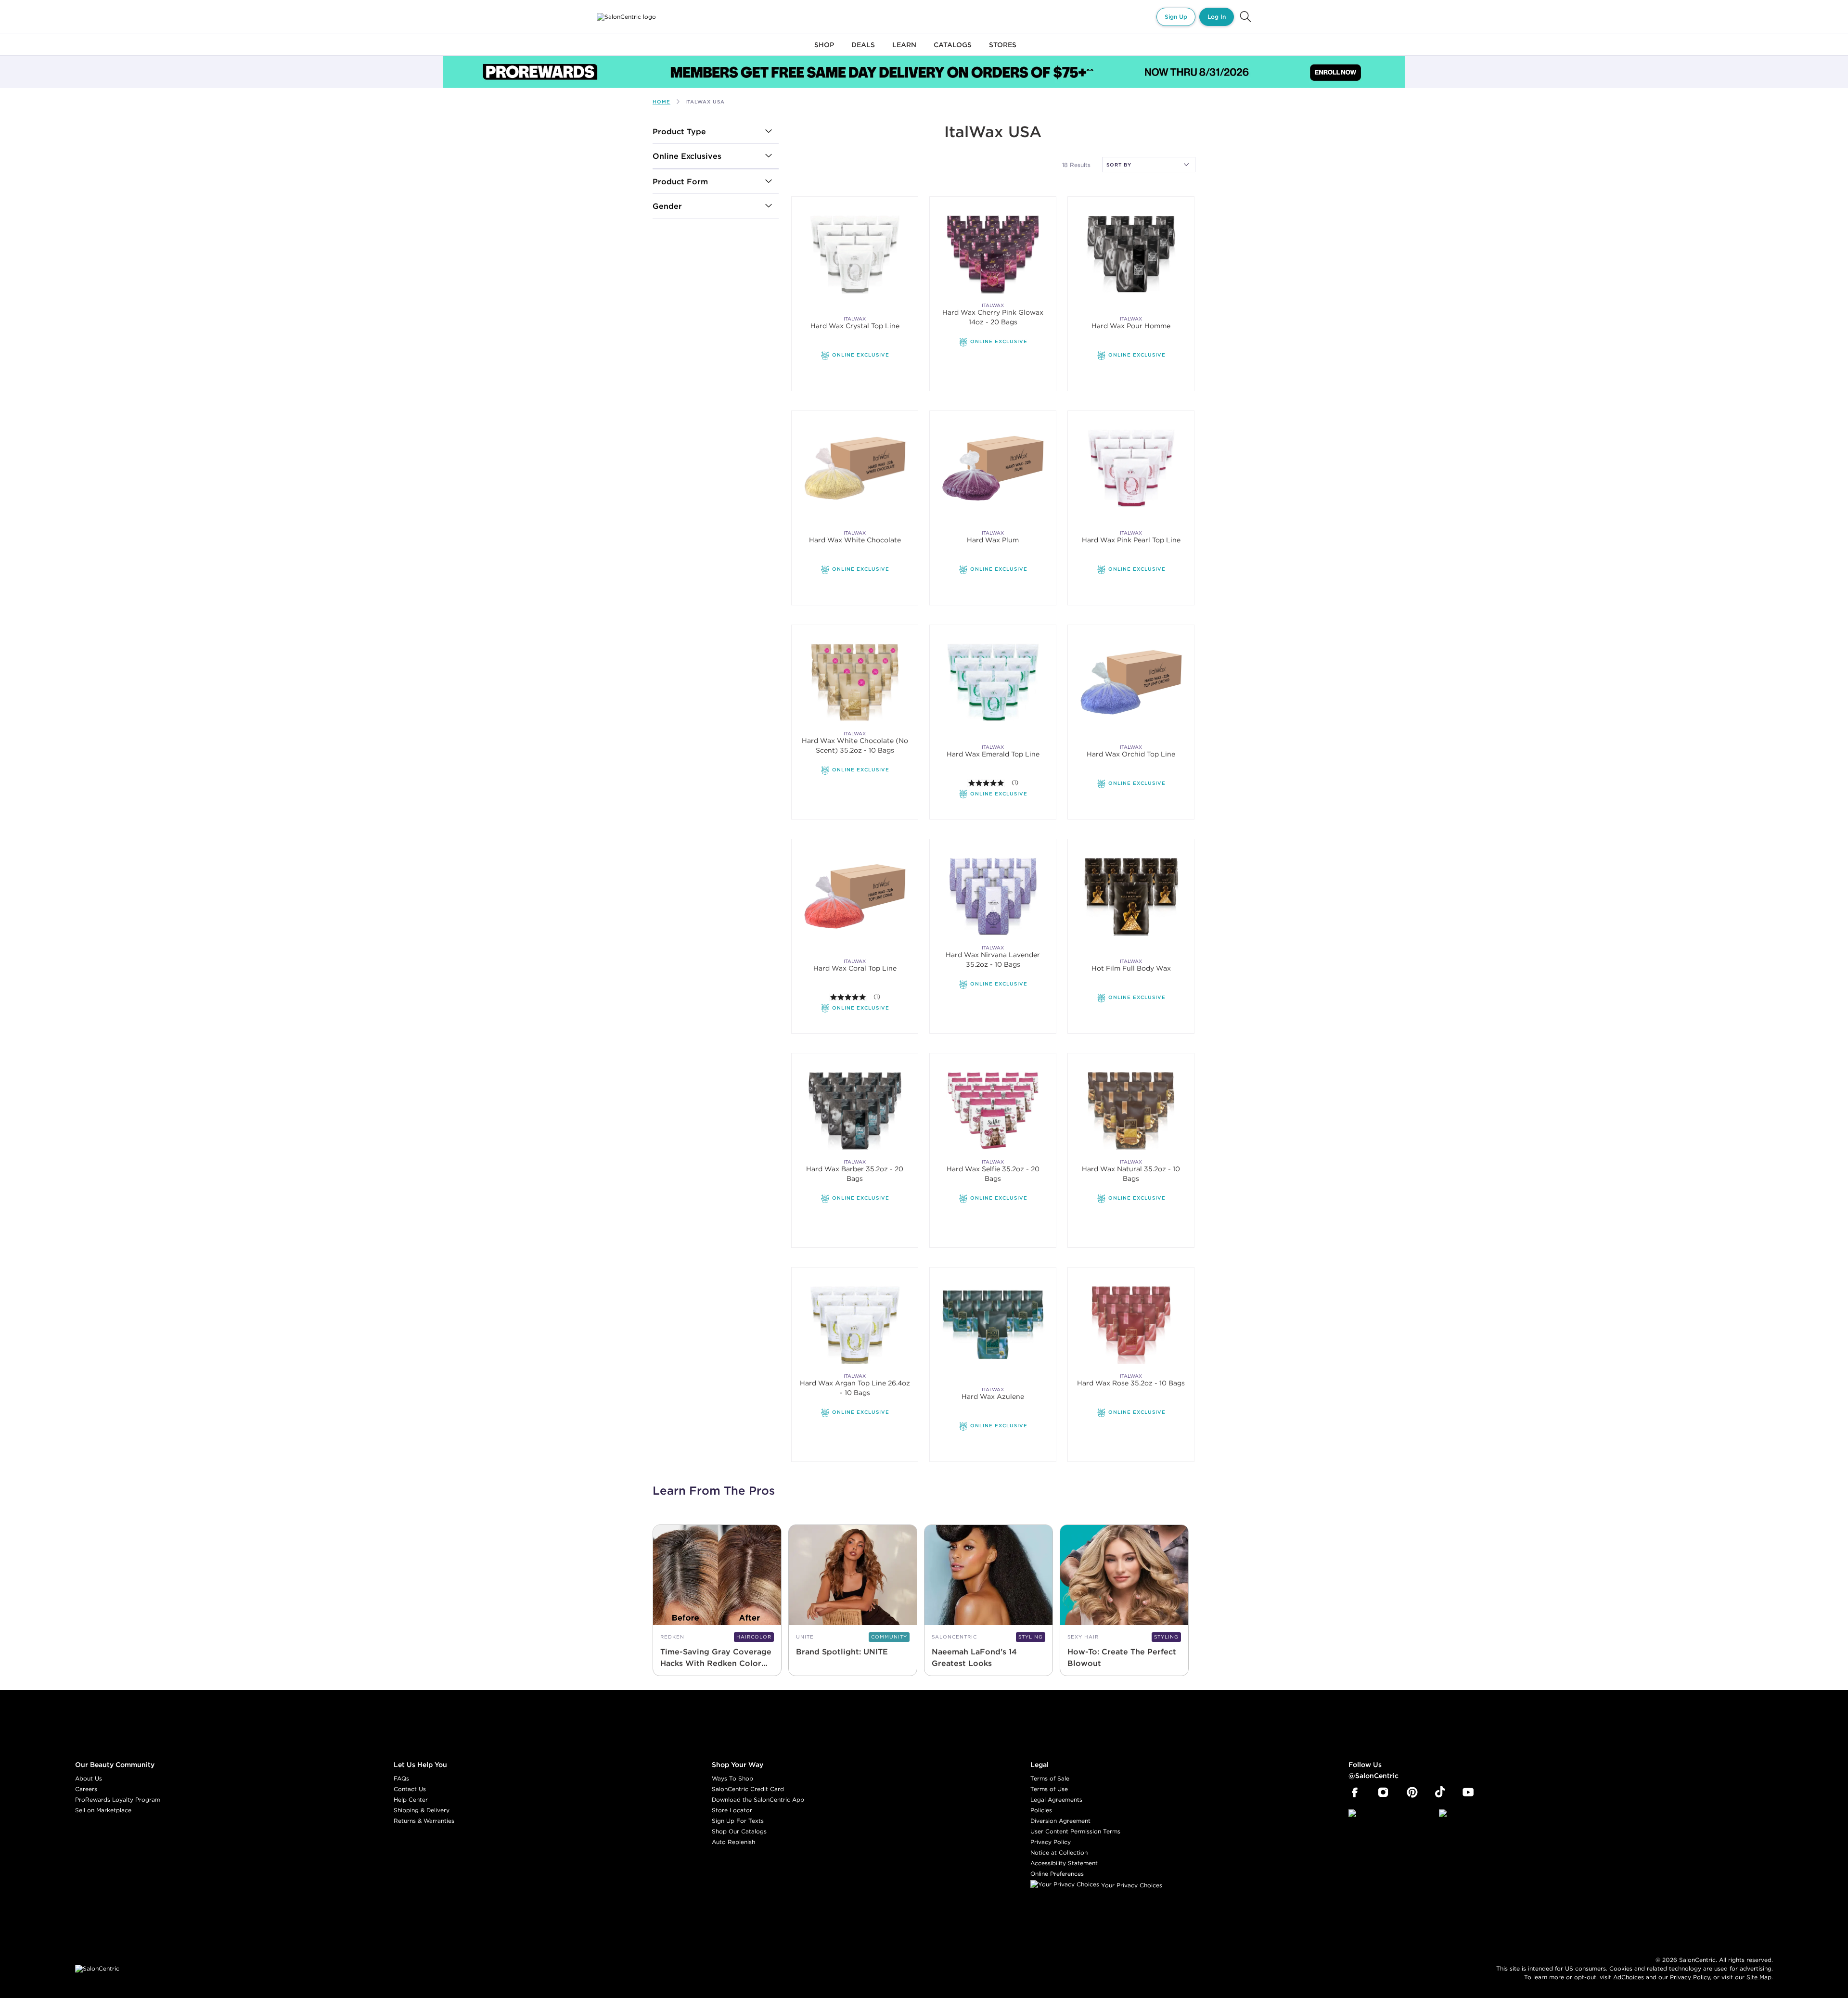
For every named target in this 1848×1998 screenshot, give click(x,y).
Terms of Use (1049, 1789)
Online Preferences (1057, 1874)
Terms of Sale (1050, 1778)
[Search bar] (1245, 17)
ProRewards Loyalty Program (118, 1799)
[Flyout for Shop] (824, 50)
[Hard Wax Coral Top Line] (855, 896)
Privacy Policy (1051, 1842)
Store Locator (732, 1810)
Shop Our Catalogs (739, 1831)
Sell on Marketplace (103, 1810)
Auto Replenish (733, 1842)
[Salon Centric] (626, 17)
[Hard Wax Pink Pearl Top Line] (1131, 468)
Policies (1041, 1810)
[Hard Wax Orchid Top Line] (1131, 682)
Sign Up (1176, 17)
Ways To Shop (732, 1778)
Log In (1217, 17)
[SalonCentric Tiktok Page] (1440, 1793)
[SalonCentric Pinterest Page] (1412, 1793)
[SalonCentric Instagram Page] (1383, 1793)
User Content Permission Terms (1075, 1831)
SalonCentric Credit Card (748, 1789)
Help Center (411, 1799)
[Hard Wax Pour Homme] (1131, 254)
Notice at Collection (1059, 1852)
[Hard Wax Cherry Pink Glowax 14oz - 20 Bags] (993, 254)
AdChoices (1629, 1977)
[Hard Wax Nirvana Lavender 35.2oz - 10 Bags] (993, 896)
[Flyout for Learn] (904, 50)
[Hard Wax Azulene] (993, 1325)
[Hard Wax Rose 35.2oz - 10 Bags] (1131, 1325)
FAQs (401, 1778)
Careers (86, 1789)
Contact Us (410, 1789)
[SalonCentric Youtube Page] (1468, 1793)
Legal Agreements (1056, 1799)
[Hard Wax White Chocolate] (855, 468)
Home (661, 102)
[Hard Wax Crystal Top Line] (855, 254)
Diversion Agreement (1060, 1821)
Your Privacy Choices (1131, 1885)
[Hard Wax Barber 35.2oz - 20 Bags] (855, 1110)
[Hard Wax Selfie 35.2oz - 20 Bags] (993, 1110)
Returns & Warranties (424, 1821)
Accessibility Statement (1064, 1863)
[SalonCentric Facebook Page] (1354, 1793)
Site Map (1759, 1977)
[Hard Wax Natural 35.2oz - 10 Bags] (1131, 1110)
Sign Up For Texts (738, 1821)
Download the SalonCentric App (758, 1799)
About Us (89, 1778)
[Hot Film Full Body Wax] (1131, 896)
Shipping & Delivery (422, 1810)
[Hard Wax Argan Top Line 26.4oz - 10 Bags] (855, 1325)
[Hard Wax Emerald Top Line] (993, 682)
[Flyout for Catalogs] (953, 50)
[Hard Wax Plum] (993, 468)
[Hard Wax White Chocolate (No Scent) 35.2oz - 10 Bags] (855, 682)
